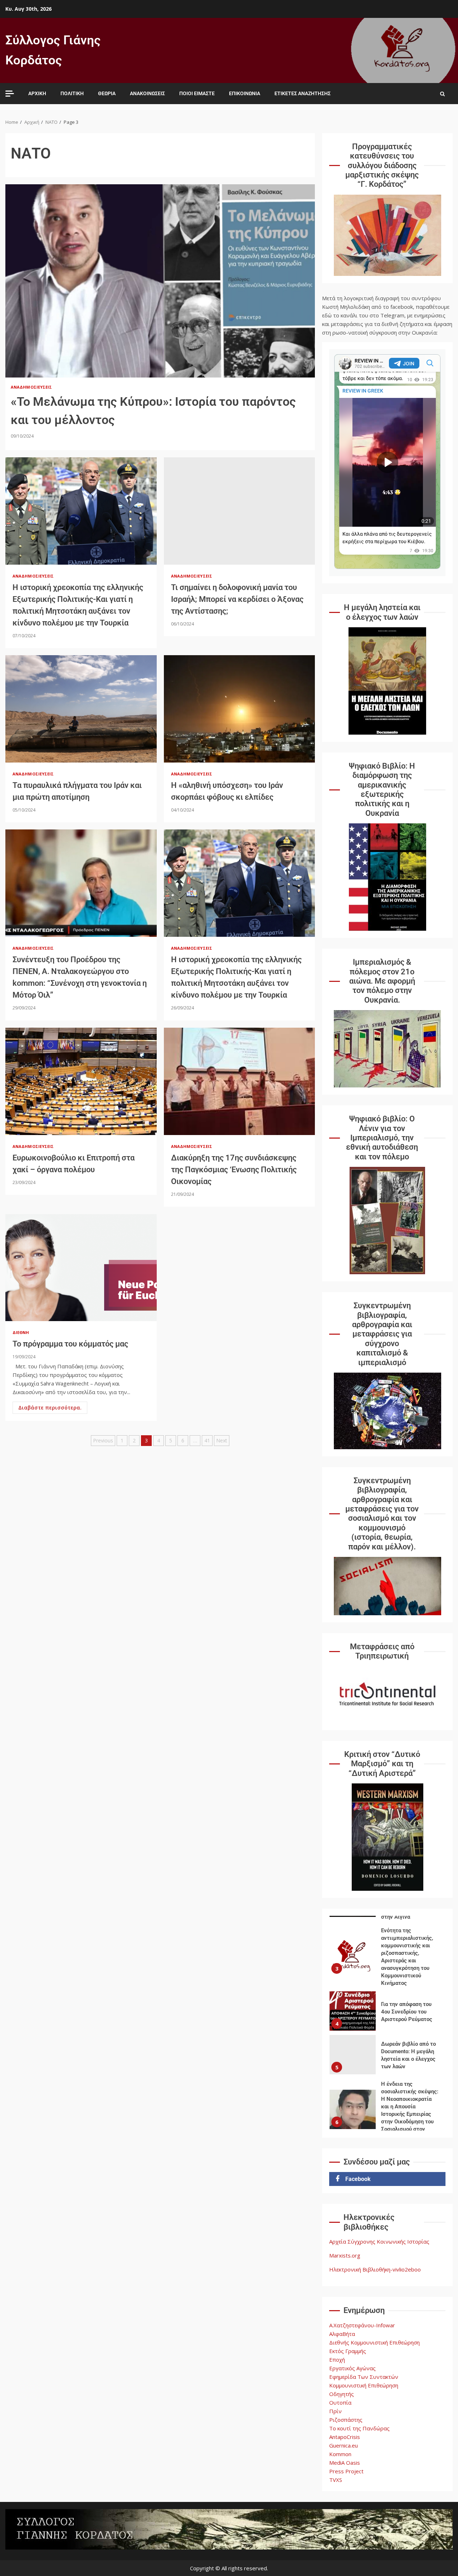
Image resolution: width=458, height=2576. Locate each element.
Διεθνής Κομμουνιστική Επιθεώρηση (374, 2342)
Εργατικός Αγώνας (352, 2368)
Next (222, 1440)
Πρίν (335, 2411)
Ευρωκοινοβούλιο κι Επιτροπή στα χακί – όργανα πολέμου (81, 1081)
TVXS (336, 2480)
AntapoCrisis (345, 2437)
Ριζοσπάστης (346, 2420)
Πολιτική (72, 93)
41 (207, 1440)
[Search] (442, 94)
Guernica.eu (343, 2445)
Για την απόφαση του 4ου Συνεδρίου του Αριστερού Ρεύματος (353, 1967)
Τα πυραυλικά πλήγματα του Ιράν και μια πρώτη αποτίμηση (81, 709)
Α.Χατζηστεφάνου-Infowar (362, 2325)
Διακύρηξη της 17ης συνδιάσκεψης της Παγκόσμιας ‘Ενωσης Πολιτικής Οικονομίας (240, 1081)
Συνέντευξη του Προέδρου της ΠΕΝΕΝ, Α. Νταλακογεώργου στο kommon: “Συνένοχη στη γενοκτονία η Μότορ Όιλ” (81, 883)
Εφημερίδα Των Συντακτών (364, 2377)
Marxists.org (345, 2255)
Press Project (346, 2471)
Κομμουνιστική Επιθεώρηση (364, 2385)
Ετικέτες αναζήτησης (303, 93)
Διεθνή (21, 1332)
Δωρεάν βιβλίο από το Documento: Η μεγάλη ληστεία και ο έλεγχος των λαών (353, 2011)
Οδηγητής (342, 2394)
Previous (103, 1440)
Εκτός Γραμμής (348, 2351)
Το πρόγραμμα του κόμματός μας (81, 1267)
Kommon (340, 2454)
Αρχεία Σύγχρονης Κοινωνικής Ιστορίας (379, 2241)
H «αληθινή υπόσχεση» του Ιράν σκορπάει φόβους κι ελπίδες (240, 709)
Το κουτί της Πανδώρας (359, 2428)
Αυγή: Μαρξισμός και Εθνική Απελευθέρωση (353, 2121)
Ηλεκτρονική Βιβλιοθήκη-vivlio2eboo (375, 2269)
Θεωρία (107, 93)
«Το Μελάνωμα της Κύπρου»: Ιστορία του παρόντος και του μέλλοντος (160, 281)
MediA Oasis (345, 2463)
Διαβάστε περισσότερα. (50, 1408)
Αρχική (37, 93)
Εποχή (337, 2360)
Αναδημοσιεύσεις (31, 387)
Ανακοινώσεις (147, 93)
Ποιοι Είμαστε (197, 93)
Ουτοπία (340, 2402)
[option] (387, 1969)
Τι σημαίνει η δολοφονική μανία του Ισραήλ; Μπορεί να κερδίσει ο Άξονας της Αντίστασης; (240, 511)
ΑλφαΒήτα (342, 2334)
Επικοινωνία (245, 93)
